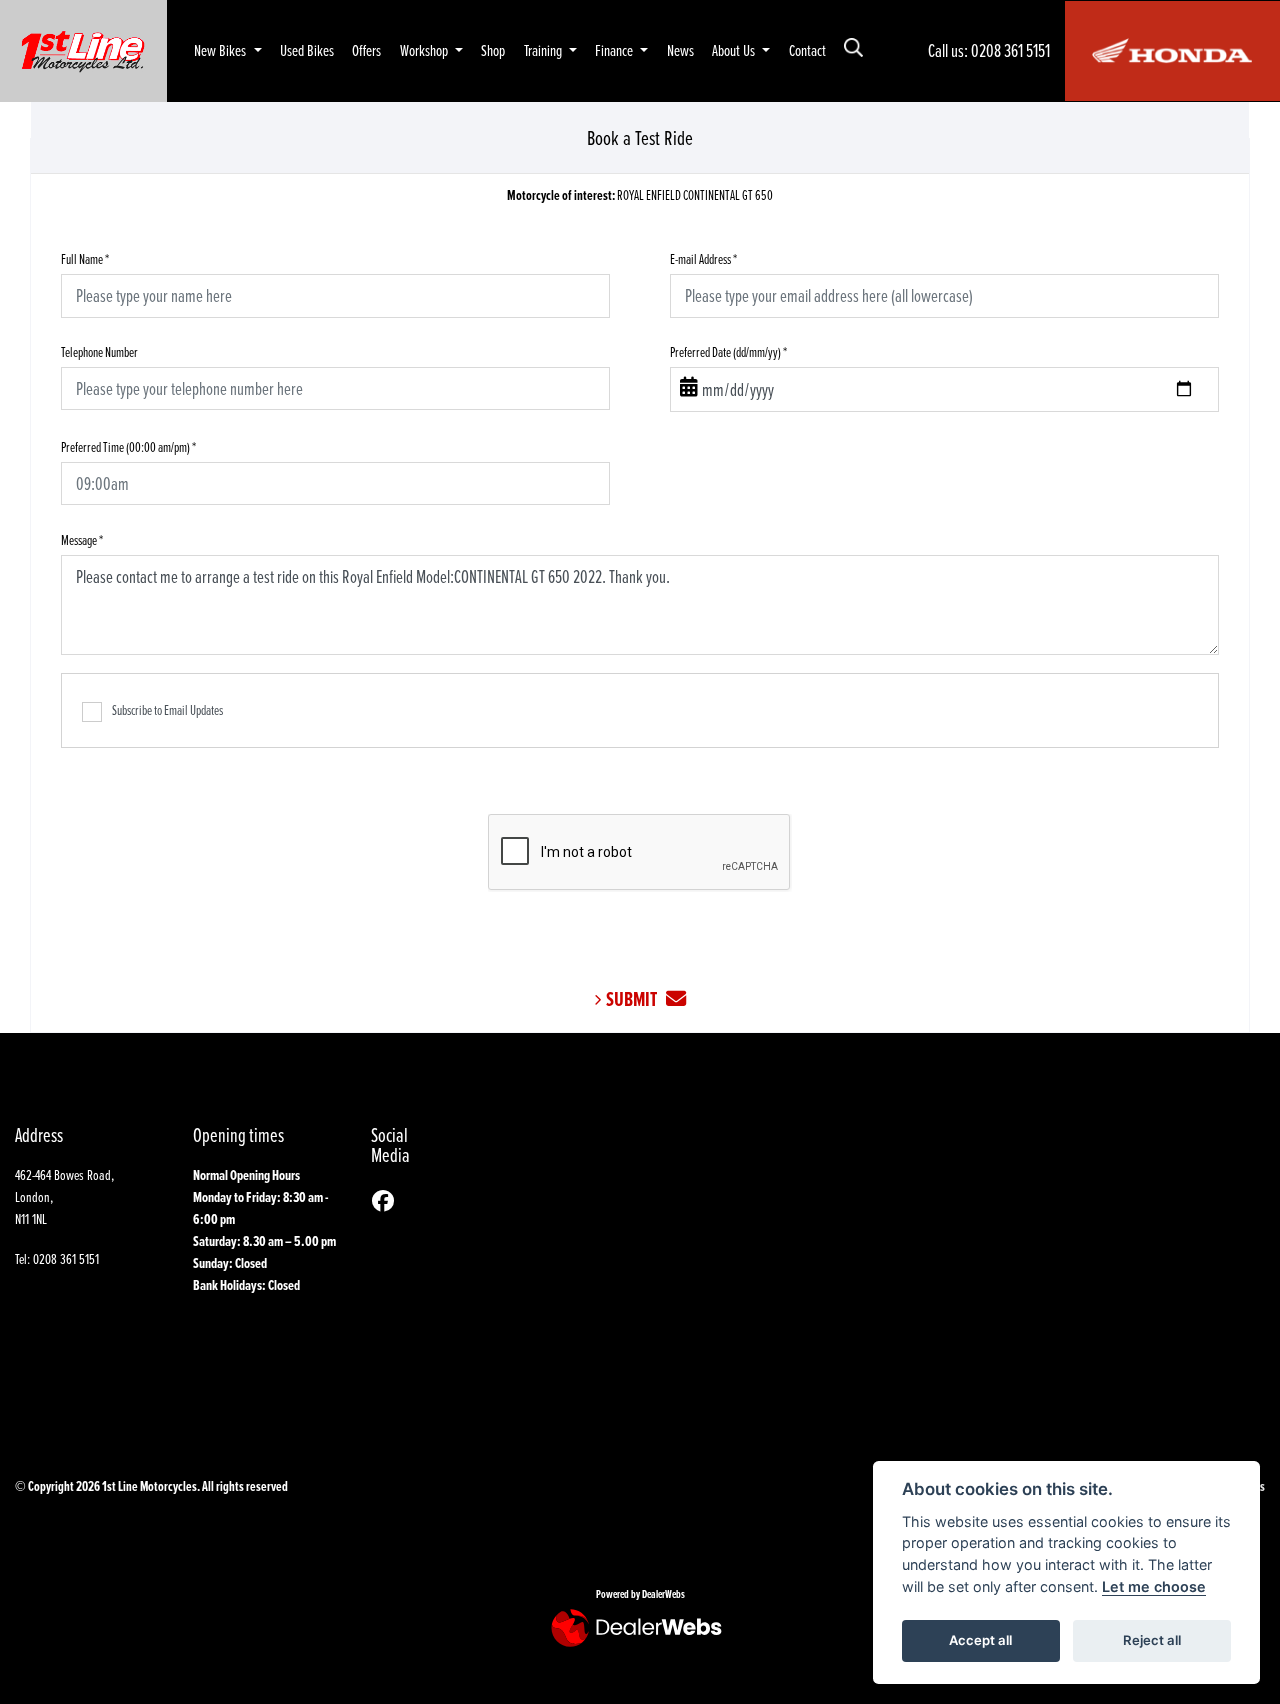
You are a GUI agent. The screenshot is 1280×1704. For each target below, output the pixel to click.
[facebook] (388, 1201)
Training (544, 50)
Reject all (1152, 1640)
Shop (493, 50)
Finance (615, 50)
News (680, 50)
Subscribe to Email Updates (167, 709)
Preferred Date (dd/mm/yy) (728, 351)
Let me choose (1154, 1586)
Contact (807, 50)
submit (636, 999)
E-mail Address (703, 258)
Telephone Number (99, 351)
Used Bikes (307, 50)
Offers (366, 50)
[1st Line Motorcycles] (83, 48)
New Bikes (221, 50)
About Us (735, 50)
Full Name (85, 258)
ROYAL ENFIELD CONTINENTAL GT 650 (640, 195)
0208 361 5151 (1010, 50)
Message (82, 539)
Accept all (980, 1640)
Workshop (425, 50)
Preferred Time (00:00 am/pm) (128, 446)
